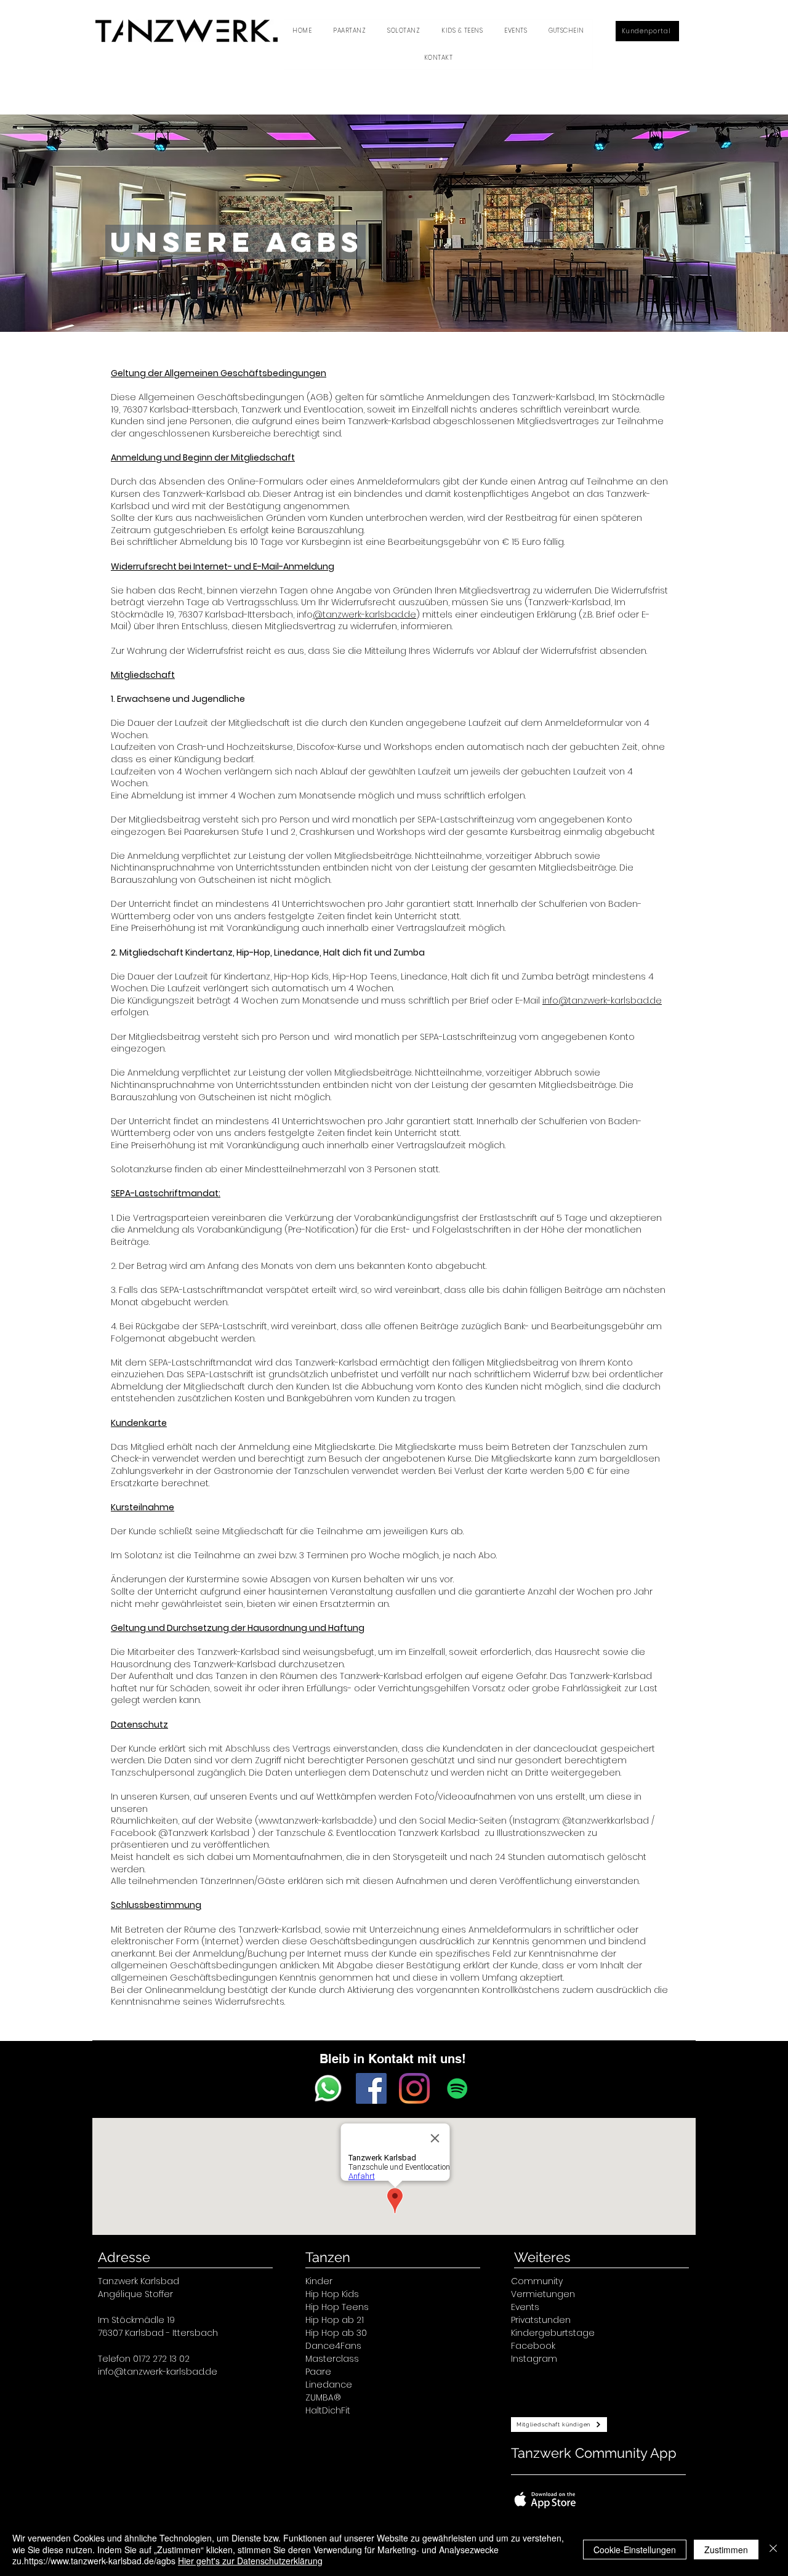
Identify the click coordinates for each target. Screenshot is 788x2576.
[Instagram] (414, 2088)
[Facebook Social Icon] (371, 2088)
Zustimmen (726, 2550)
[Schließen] (773, 2549)
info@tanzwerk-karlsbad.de (158, 2372)
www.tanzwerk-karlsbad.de (316, 1821)
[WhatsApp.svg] (328, 2088)
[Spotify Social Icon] (457, 2088)
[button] (235, 242)
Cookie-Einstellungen (635, 2550)
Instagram (534, 2359)
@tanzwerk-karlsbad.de (364, 614)
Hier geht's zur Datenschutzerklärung (250, 2561)
